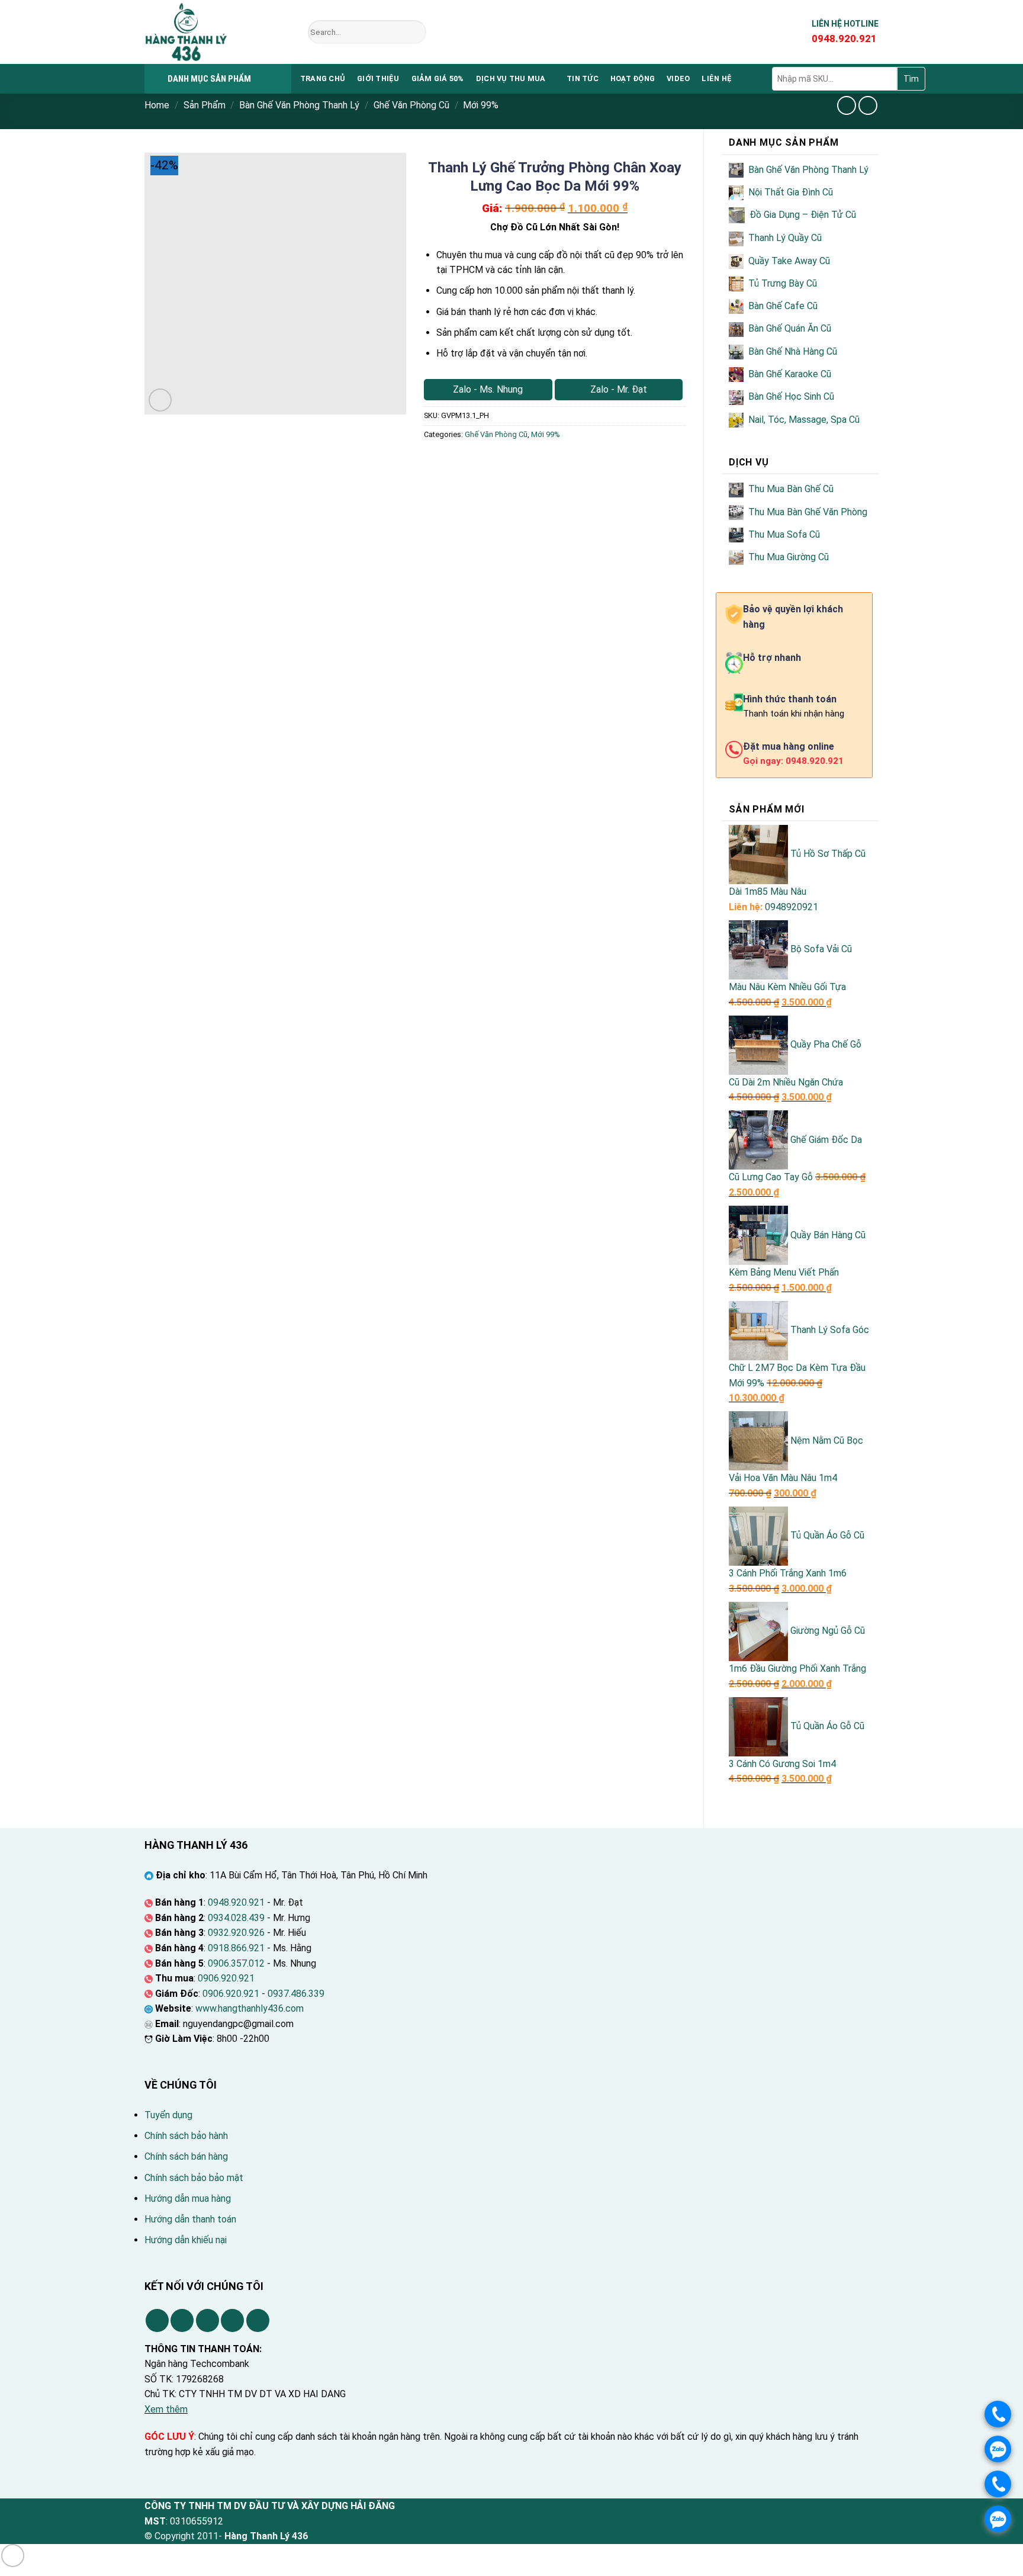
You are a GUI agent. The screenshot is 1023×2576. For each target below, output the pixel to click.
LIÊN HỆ (717, 78)
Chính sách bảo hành (186, 2136)
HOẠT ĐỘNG (633, 78)
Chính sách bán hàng (186, 2156)
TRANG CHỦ (323, 78)
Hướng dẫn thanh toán (190, 2219)
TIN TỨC (583, 78)
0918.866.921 (236, 1948)
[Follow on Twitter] (208, 2320)
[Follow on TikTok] (182, 2320)
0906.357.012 (236, 1963)
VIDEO (678, 78)
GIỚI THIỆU (378, 78)
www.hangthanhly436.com (250, 2008)
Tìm (911, 79)
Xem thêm (166, 2409)
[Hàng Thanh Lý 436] (217, 32)
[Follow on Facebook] (157, 2320)
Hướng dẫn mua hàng (188, 2198)
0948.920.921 (236, 1902)
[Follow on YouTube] (258, 2320)
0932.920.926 (236, 1933)
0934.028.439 (236, 1918)
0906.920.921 (226, 1978)
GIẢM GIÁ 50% (438, 78)
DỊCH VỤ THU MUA (511, 78)
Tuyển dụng (168, 2115)
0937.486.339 (296, 1994)
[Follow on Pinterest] (232, 2320)
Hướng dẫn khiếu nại (186, 2240)
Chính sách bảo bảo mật (194, 2178)
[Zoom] (160, 400)
